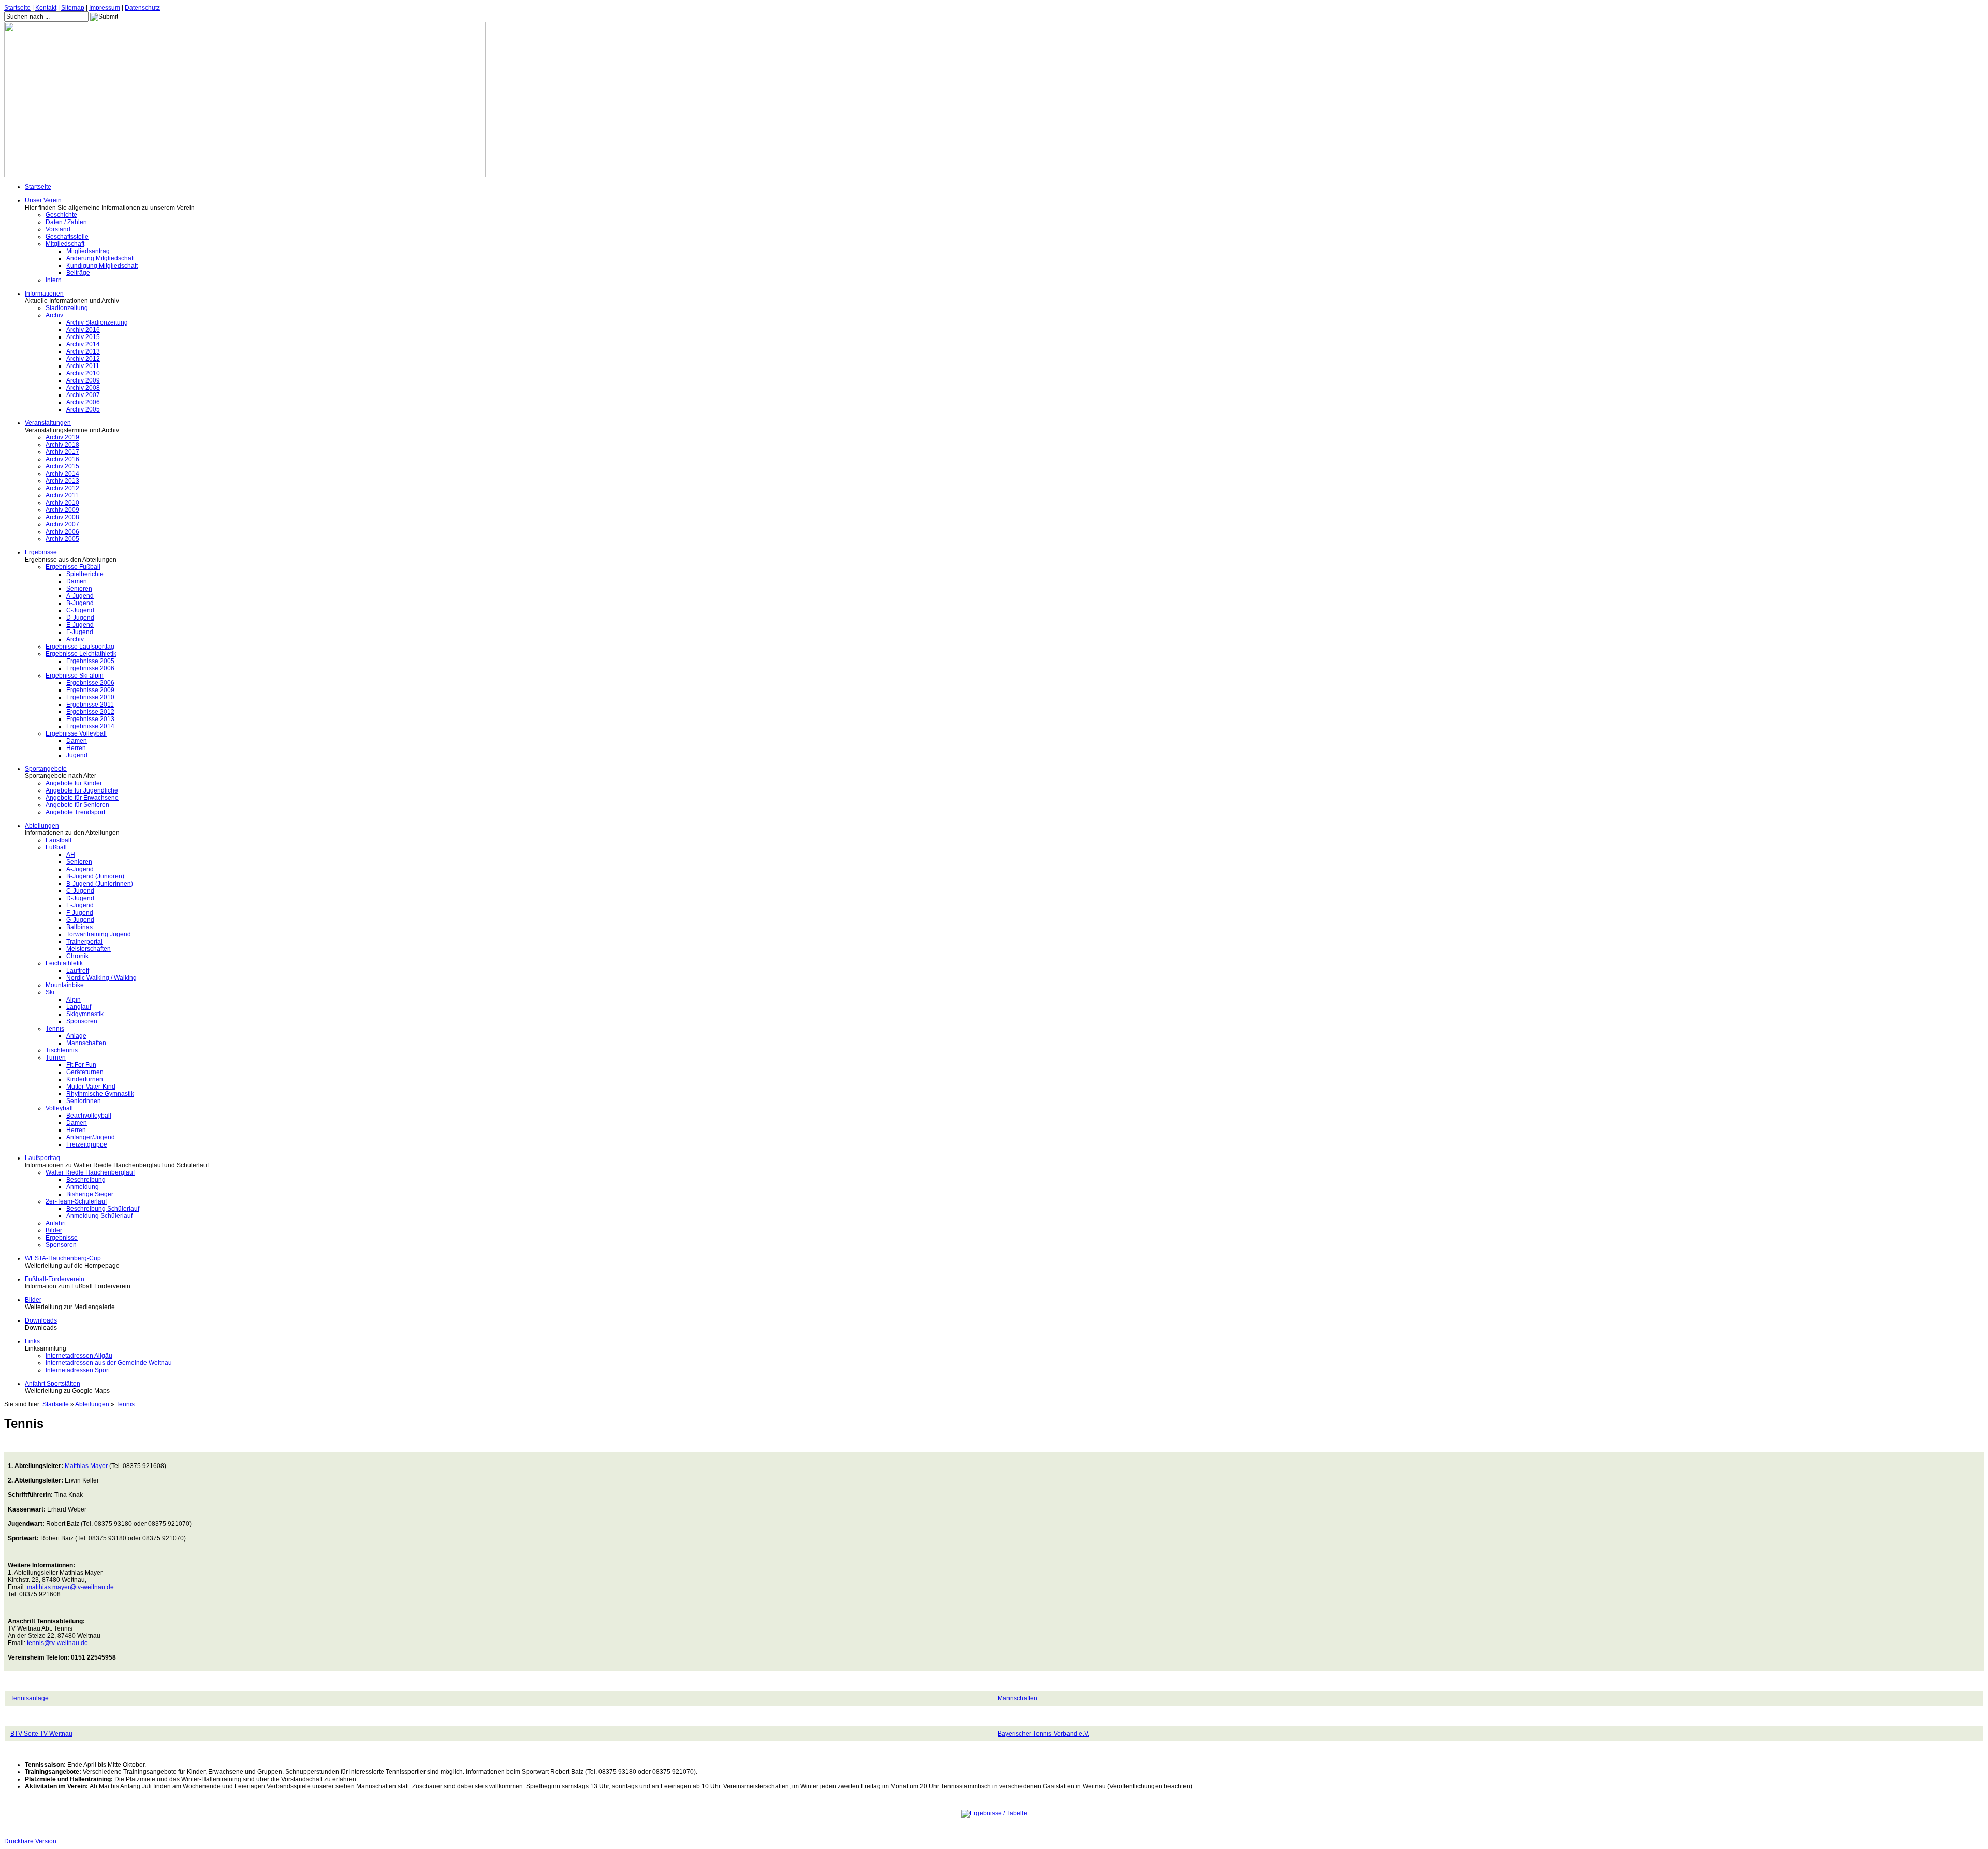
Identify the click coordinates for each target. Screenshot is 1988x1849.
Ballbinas (79, 927)
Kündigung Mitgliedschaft (102, 266)
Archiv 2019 (62, 437)
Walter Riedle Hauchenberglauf (90, 1172)
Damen (77, 581)
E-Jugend (80, 625)
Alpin (74, 1000)
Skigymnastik (85, 1014)
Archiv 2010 (83, 373)
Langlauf (79, 1007)
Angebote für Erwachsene (82, 798)
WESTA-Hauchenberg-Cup (63, 1258)
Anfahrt (56, 1223)
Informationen (44, 294)
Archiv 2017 (62, 452)
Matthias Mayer (86, 1466)
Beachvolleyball (89, 1116)
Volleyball (59, 1108)
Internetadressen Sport (78, 1370)
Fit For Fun (81, 1065)
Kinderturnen (85, 1079)
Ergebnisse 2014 (90, 726)
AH (71, 855)
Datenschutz (142, 8)
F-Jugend (80, 632)
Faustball (59, 840)
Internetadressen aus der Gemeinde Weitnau (109, 1363)
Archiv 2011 (83, 366)
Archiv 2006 (83, 402)
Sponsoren (82, 1021)
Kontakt (46, 8)
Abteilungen (42, 826)
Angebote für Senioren (77, 805)
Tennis (55, 1029)
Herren (76, 748)
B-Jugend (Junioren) (95, 876)
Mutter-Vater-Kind (91, 1087)
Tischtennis (62, 1050)
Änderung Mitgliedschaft (100, 258)
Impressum (105, 8)
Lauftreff (78, 971)
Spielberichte (85, 574)
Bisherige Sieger (90, 1194)
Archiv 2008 (83, 388)
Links (32, 1341)
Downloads (41, 1320)
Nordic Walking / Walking (101, 978)
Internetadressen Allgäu (79, 1356)
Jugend (77, 755)
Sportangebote (46, 769)
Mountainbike (65, 985)
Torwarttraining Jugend (99, 934)
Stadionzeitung (67, 308)
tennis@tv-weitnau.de (57, 1643)
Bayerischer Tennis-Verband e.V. (1043, 1734)
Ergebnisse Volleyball (76, 733)
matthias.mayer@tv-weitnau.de (70, 1587)
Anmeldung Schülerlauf (99, 1216)
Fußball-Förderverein (55, 1279)
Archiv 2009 (83, 380)
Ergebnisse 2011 (90, 705)
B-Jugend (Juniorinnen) (100, 884)
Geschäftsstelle (67, 237)
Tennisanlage (30, 1698)
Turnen (56, 1058)
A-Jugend (80, 596)
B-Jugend (80, 603)
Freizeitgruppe (87, 1144)
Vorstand (58, 229)
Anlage (76, 1036)
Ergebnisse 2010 (90, 697)
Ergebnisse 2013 (90, 719)
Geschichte (61, 215)
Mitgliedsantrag (88, 251)
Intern (54, 280)
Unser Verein (43, 200)
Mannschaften (86, 1043)
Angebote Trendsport (75, 812)
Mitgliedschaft (65, 244)
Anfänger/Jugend (91, 1137)
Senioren (79, 589)
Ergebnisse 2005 (90, 661)
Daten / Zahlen (66, 222)
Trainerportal (84, 942)
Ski (50, 992)
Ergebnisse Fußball (73, 567)
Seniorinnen (84, 1101)
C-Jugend (80, 610)
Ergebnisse (41, 552)
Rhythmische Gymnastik (100, 1094)
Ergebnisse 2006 (90, 668)
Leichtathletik (64, 963)
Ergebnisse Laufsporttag (80, 647)
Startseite (17, 8)
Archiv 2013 (83, 351)
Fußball (56, 847)
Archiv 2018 (62, 445)
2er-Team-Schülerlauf (76, 1201)
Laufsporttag (42, 1158)
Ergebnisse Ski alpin (75, 676)
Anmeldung (83, 1187)
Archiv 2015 (83, 337)
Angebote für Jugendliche (82, 790)
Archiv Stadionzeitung (97, 322)
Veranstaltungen (48, 423)
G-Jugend (80, 920)
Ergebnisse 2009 (90, 690)
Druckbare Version (30, 1841)
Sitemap (73, 8)
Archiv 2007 (83, 395)
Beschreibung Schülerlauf (103, 1209)
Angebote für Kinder (74, 783)
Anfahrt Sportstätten (53, 1384)
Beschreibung (86, 1180)
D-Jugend (80, 618)
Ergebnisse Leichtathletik (81, 654)
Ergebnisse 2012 (90, 712)
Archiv (54, 315)
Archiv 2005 (83, 409)
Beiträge (78, 273)
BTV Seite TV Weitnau (41, 1734)
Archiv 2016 (83, 330)
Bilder (54, 1230)
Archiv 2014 (83, 344)
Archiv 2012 (83, 359)
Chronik (77, 956)
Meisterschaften (89, 949)
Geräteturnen (85, 1072)
